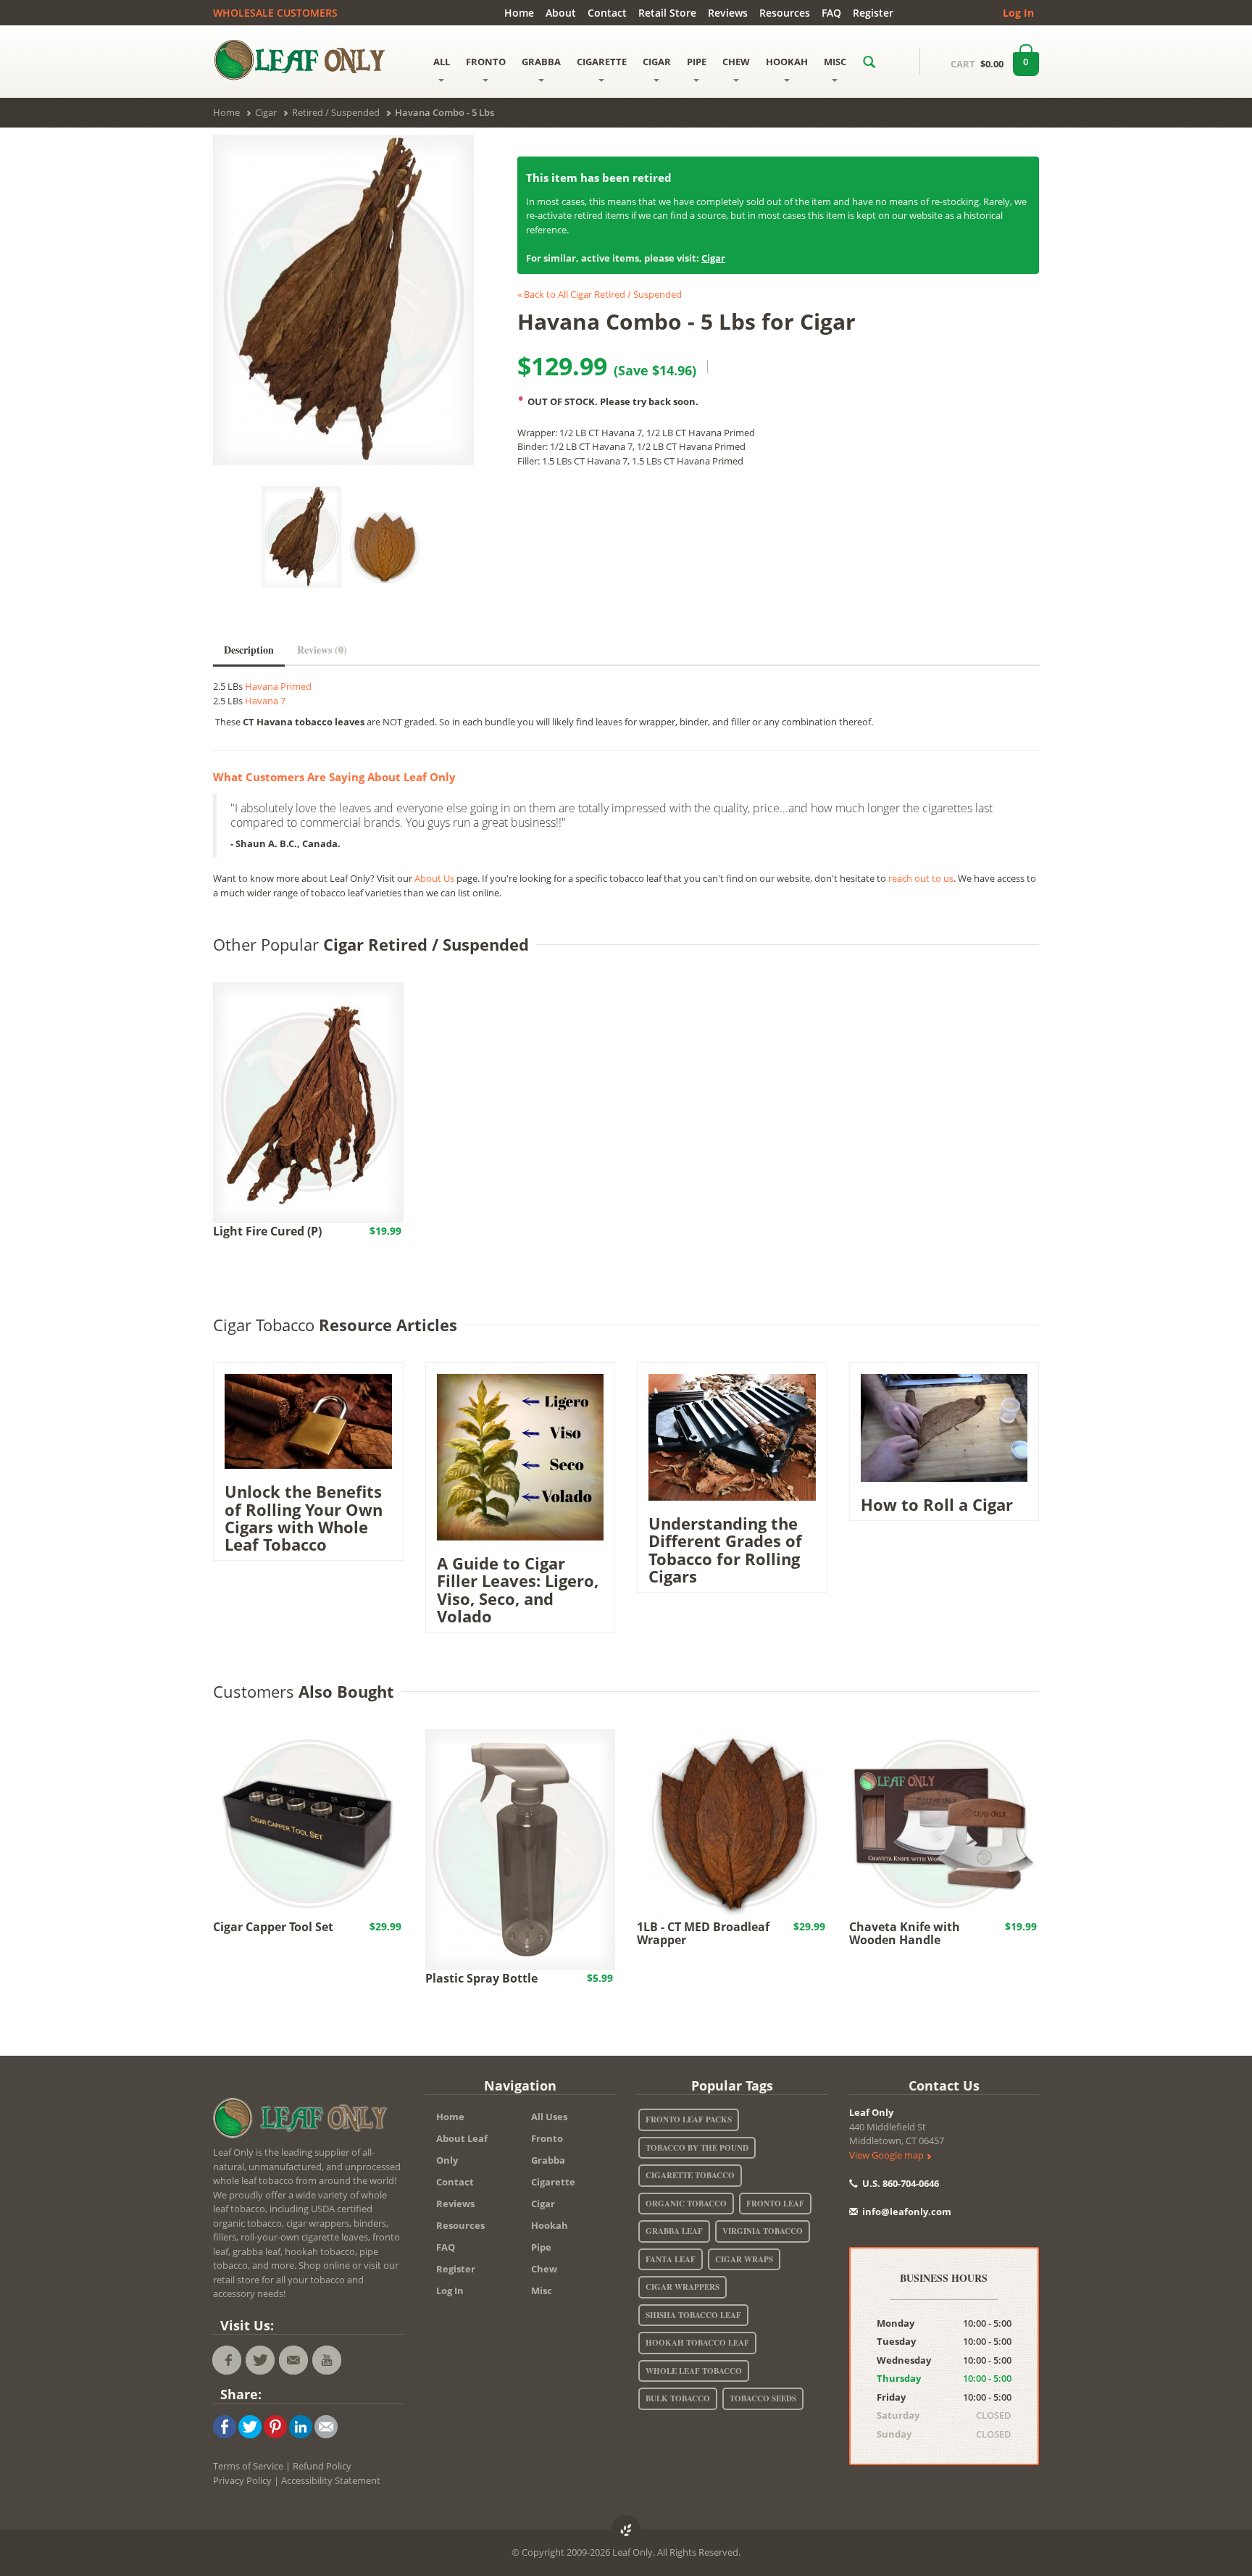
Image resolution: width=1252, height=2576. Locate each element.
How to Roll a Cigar (937, 1504)
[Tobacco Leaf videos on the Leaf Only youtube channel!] (327, 2360)
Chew (544, 2269)
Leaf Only (871, 2112)
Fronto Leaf (775, 2204)
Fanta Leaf (671, 2259)
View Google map (888, 2155)
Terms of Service (248, 2466)
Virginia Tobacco (763, 2231)
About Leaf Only (462, 2149)
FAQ (831, 13)
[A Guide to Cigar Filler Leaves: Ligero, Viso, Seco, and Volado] (521, 1456)
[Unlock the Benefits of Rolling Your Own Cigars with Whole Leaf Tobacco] (308, 1420)
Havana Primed (278, 686)
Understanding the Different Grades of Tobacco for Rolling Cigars (725, 1550)
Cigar (713, 258)
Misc (542, 2291)
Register (873, 13)
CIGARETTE (602, 62)
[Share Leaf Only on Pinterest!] (275, 2426)
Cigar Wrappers (683, 2287)
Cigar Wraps (744, 2259)
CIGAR (657, 62)
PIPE (697, 62)
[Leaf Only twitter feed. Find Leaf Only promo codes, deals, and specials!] (260, 2360)
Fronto (547, 2138)
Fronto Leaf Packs (689, 2119)
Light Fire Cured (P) (267, 1231)
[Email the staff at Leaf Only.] (293, 2360)
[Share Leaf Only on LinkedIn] (301, 2426)
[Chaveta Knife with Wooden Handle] (944, 1823)
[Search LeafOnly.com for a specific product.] (869, 62)
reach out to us (921, 878)
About (561, 13)
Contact (607, 13)
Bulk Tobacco (678, 2398)
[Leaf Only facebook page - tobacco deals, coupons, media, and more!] (227, 2360)
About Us (434, 878)
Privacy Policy (242, 2480)
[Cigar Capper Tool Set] (308, 1823)
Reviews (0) (322, 650)
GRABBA (541, 62)
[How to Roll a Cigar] (944, 1427)
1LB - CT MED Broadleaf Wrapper (703, 1933)
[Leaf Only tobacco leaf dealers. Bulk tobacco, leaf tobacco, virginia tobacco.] (304, 2121)
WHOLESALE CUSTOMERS (275, 13)
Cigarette (553, 2182)
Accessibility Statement (331, 2480)
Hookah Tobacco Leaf (697, 2343)
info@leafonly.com (907, 2212)
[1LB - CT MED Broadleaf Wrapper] (732, 1823)
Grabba (548, 2160)
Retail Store (667, 13)
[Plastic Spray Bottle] (521, 1848)
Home (519, 13)
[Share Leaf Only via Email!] (326, 2426)
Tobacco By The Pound (697, 2148)
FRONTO (486, 62)
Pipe (541, 2247)
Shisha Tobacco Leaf (693, 2315)
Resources (785, 13)
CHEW (736, 62)
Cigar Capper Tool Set (273, 1927)
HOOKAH (787, 62)
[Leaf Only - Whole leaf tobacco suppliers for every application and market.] (308, 59)
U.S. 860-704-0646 (900, 2183)
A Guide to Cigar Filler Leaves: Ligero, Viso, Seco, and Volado (518, 1589)
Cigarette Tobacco (690, 2175)
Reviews (728, 13)
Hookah (550, 2225)
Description (249, 650)
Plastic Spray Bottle (481, 1978)
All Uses (549, 2117)
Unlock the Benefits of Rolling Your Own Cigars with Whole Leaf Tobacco (304, 1518)
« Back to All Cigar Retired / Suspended (600, 294)
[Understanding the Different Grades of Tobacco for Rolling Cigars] (732, 1436)
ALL (442, 62)
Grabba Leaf (674, 2231)
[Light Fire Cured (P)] (308, 1101)
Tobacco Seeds (763, 2398)
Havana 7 (265, 701)
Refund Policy (322, 2466)
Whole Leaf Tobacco (694, 2371)
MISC (835, 62)
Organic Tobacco (686, 2204)
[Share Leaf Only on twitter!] (250, 2426)
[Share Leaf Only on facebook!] (225, 2426)
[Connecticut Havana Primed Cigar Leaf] (385, 548)
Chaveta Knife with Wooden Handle (905, 1933)
